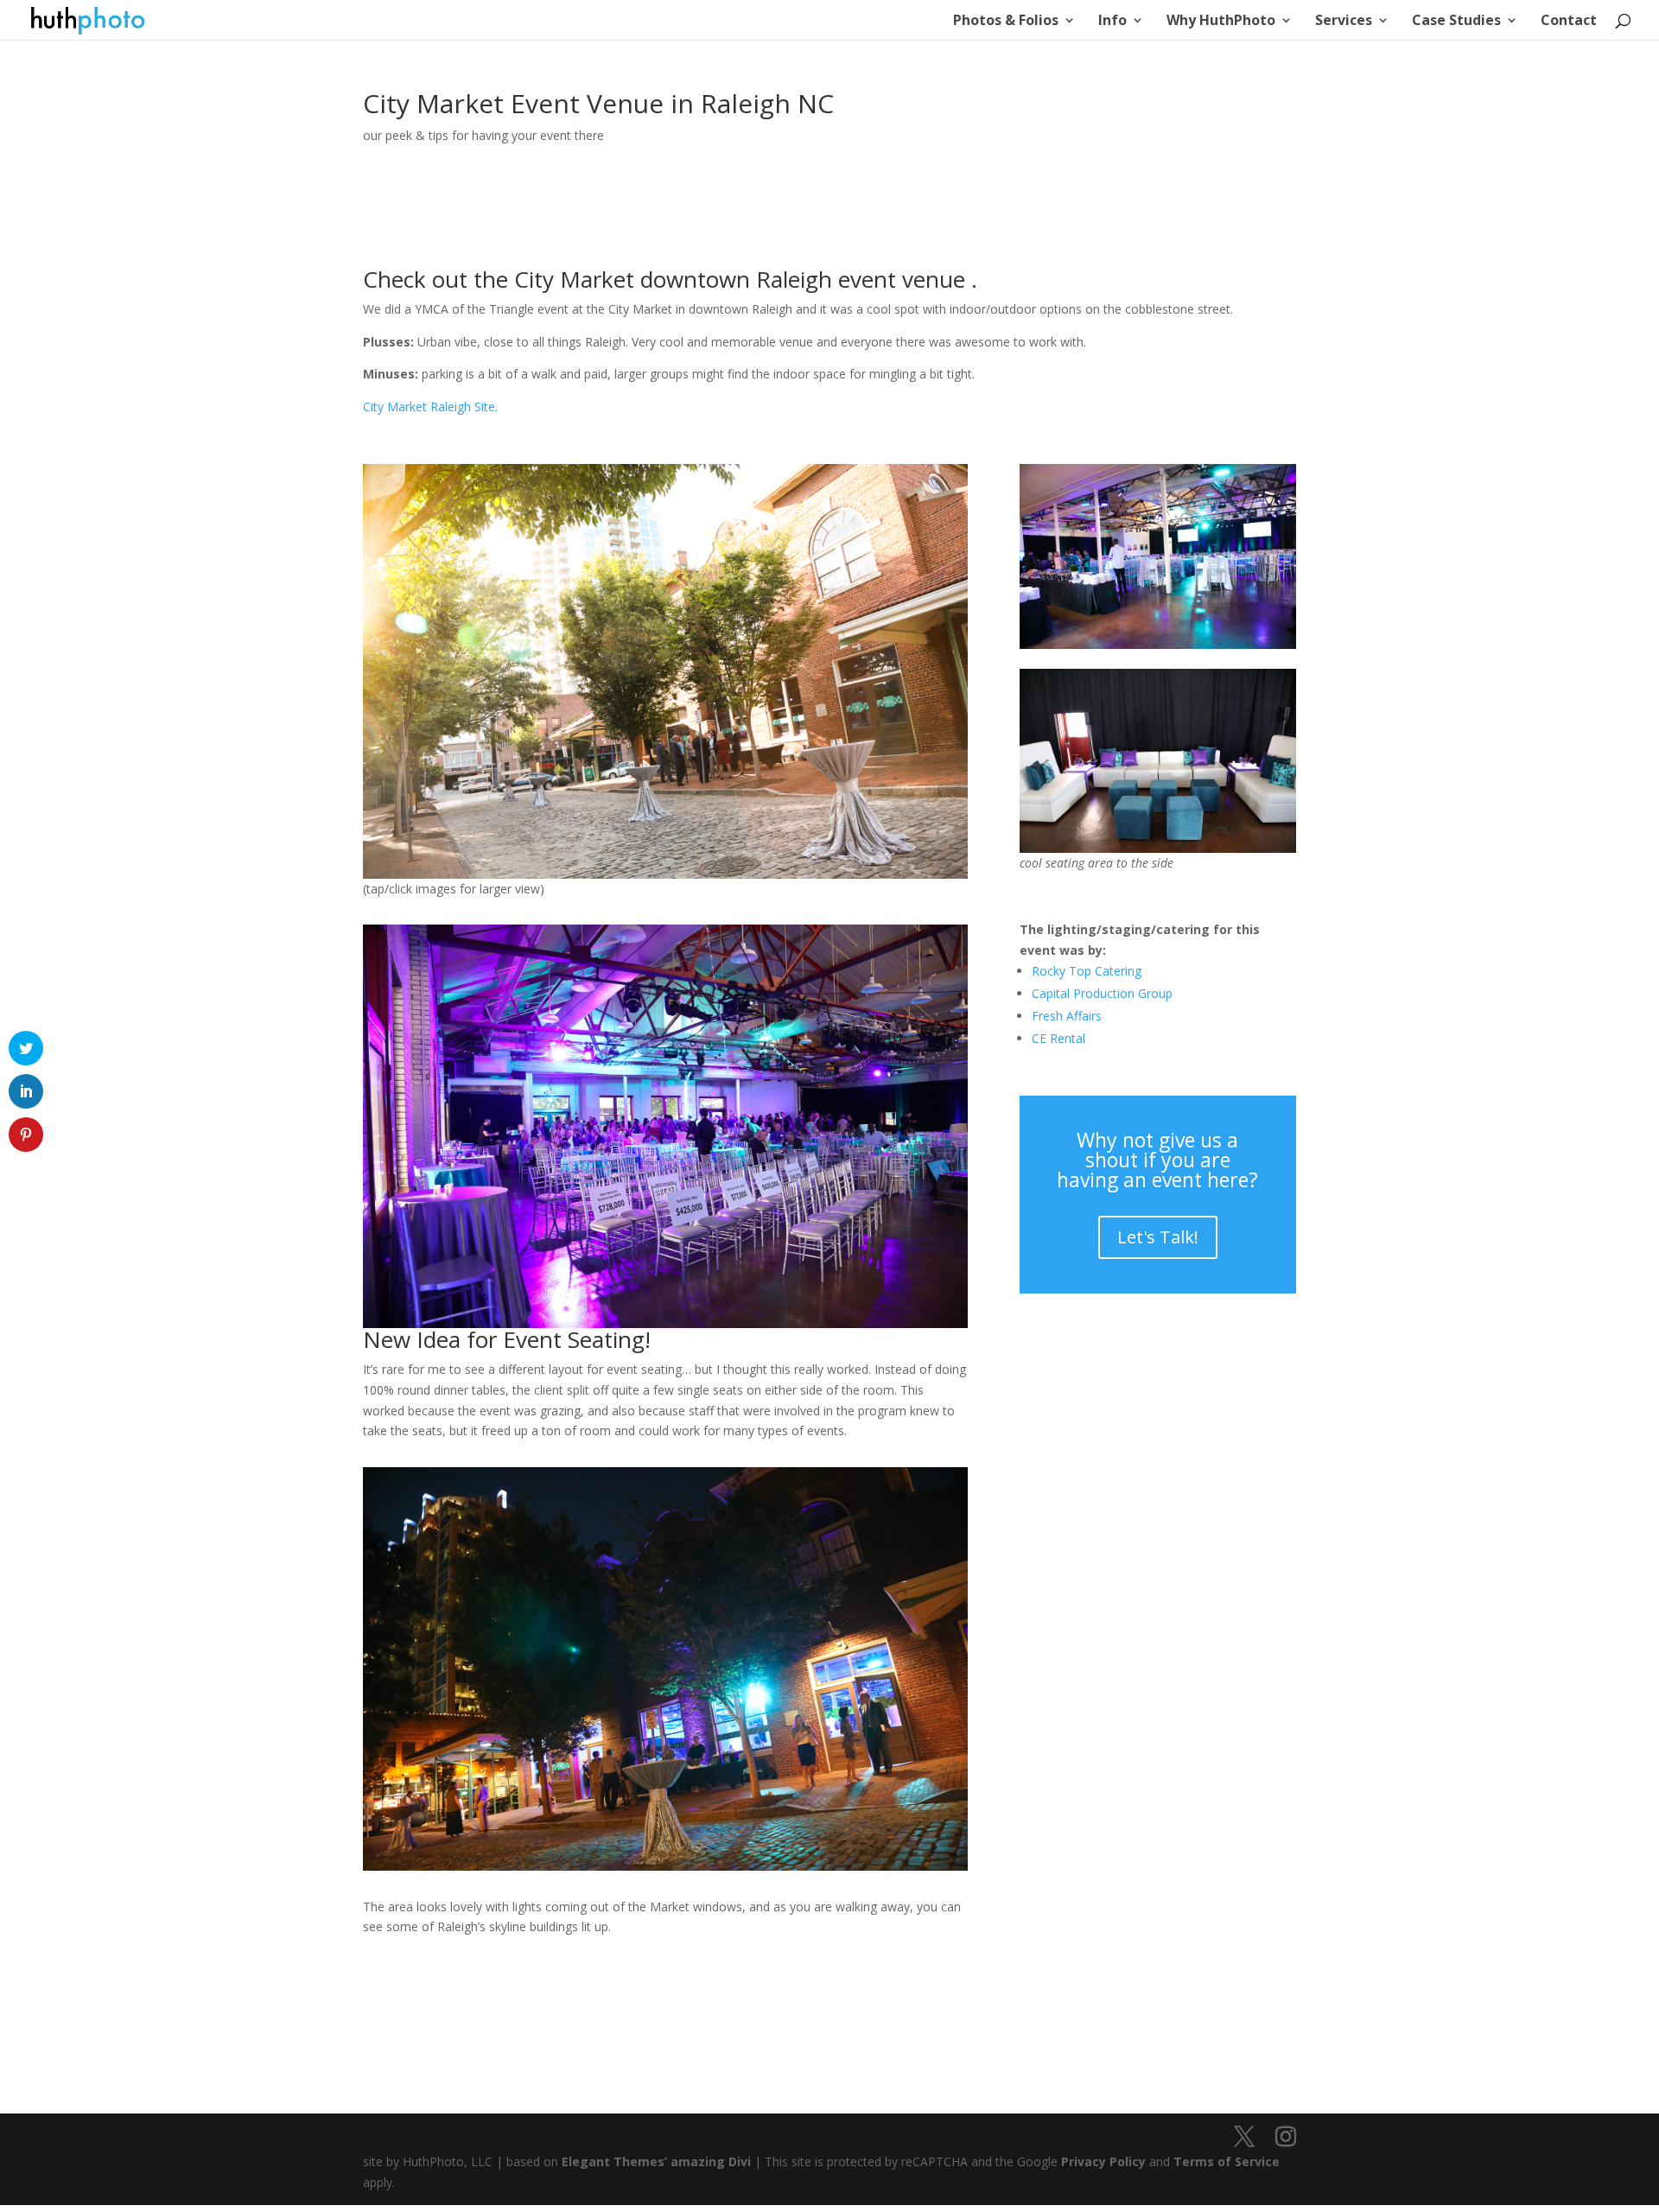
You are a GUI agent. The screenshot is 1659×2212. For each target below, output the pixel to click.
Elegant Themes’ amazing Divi (655, 2161)
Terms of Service (1227, 2161)
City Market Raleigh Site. (430, 407)
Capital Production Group (1102, 993)
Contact (1569, 22)
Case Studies (1456, 22)
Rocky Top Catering (1087, 971)
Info (1112, 22)
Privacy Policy (1103, 2161)
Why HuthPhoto (1221, 22)
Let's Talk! (1158, 1237)
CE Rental (1058, 1038)
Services (1344, 22)
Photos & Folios (1006, 22)
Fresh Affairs (1067, 1016)
